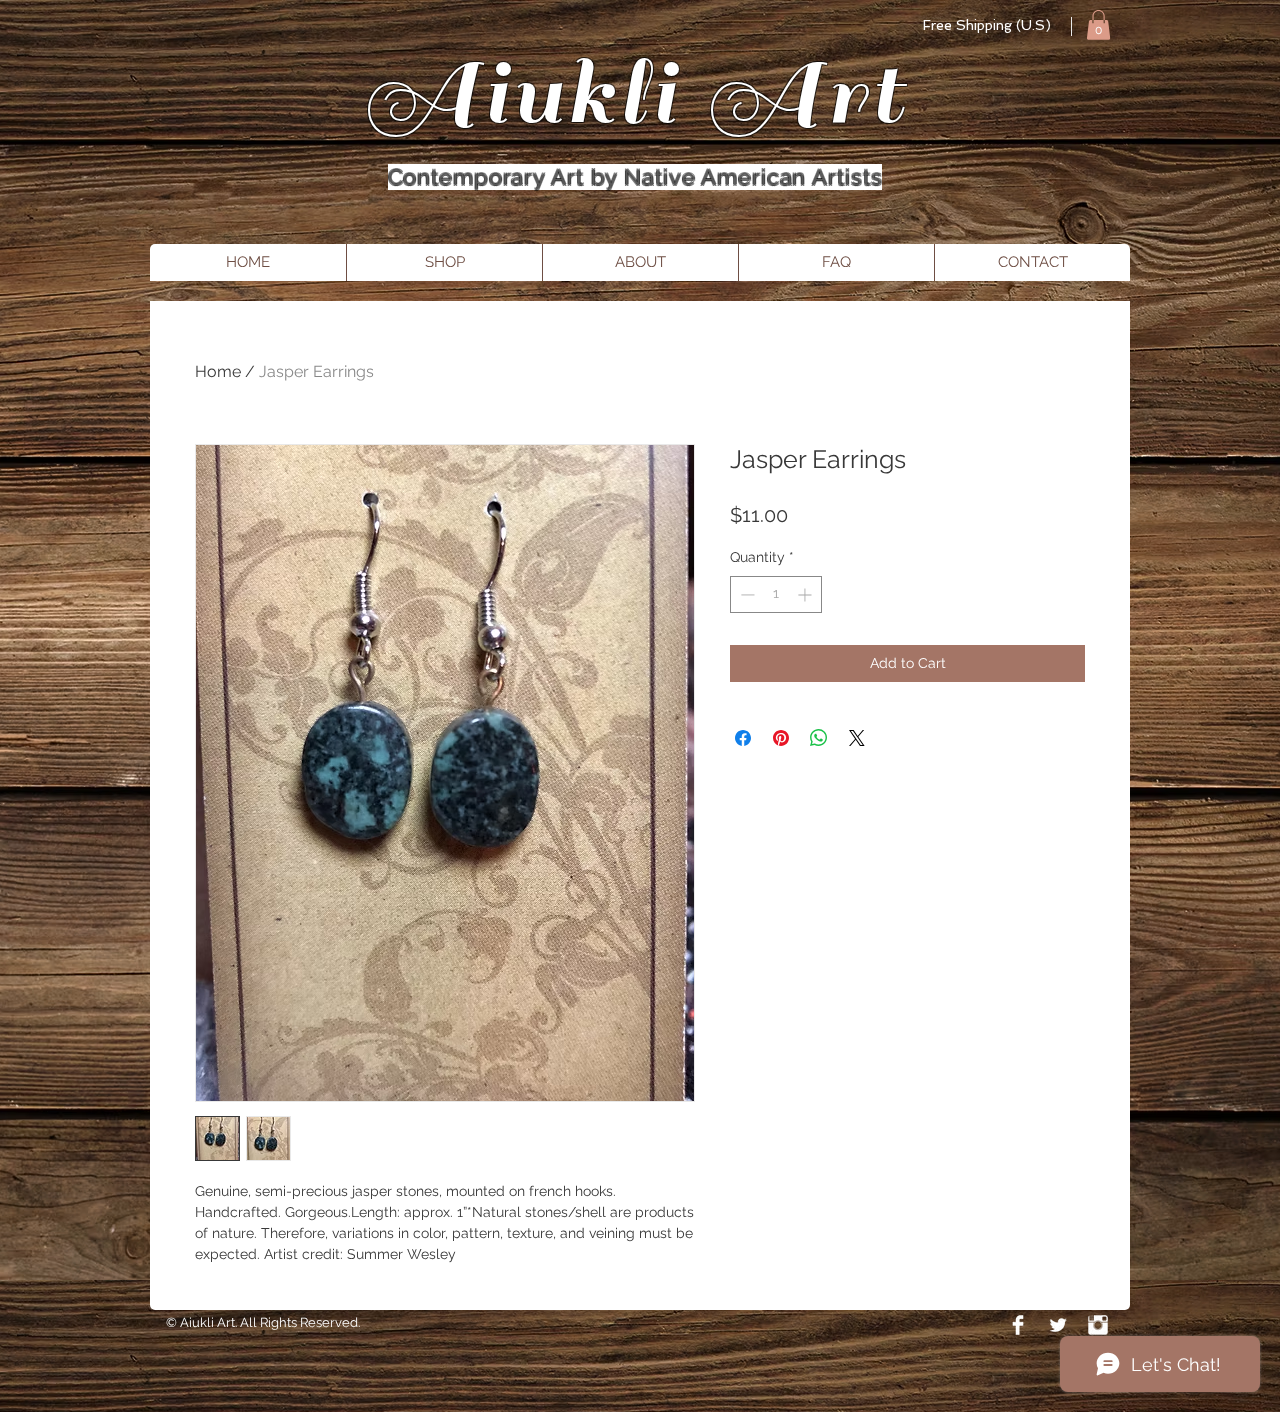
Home (218, 371)
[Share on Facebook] (743, 738)
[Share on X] (857, 738)
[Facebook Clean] (1018, 1325)
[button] (1098, 25)
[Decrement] (745, 594)
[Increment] (806, 594)
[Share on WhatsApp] (819, 738)
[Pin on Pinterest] (781, 738)
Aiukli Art (635, 93)
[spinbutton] (776, 594)
